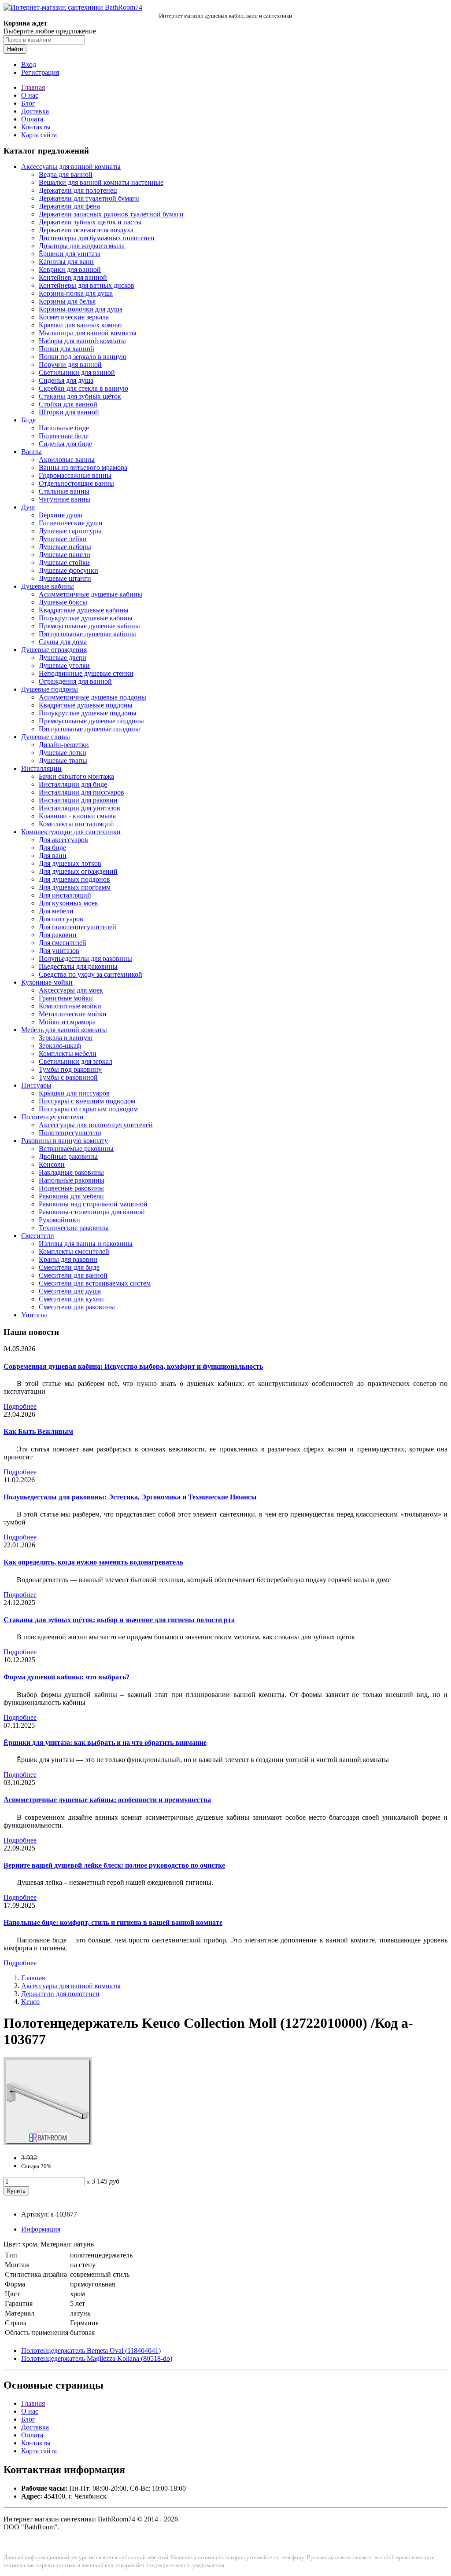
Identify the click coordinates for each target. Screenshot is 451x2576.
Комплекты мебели (68, 1053)
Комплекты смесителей (74, 1251)
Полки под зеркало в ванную (83, 357)
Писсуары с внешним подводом (87, 1101)
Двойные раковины (68, 1156)
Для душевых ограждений (78, 871)
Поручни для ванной (70, 365)
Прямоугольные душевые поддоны (91, 721)
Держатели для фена (69, 206)
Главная (33, 87)
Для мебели (56, 911)
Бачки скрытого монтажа (76, 776)
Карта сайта (39, 135)
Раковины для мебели (71, 1196)
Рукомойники (59, 1220)
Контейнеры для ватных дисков (87, 285)
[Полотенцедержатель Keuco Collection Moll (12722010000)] (48, 2143)
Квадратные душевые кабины (84, 610)
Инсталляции (41, 768)
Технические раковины (74, 1228)
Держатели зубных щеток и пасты (90, 222)
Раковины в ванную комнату (65, 1141)
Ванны (31, 452)
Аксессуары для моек (71, 990)
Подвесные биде (64, 436)
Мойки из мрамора (67, 1022)
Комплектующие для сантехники (71, 832)
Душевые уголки (64, 665)
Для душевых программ (75, 887)
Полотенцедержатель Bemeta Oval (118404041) (91, 2351)
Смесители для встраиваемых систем (95, 1283)
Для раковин (58, 935)
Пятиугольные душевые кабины (87, 634)
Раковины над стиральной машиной (93, 1204)
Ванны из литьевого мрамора (83, 467)
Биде (28, 420)
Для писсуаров (61, 919)
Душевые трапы (63, 760)
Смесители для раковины (77, 1307)
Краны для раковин (68, 1259)
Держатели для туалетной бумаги (89, 198)
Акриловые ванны (67, 460)
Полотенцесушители (52, 1117)
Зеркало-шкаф (60, 1046)
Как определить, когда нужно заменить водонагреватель (93, 1562)
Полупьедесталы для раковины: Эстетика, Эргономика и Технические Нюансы (130, 1497)
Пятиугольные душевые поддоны (89, 729)
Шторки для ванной (69, 412)
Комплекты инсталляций (76, 824)
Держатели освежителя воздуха (86, 230)
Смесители (38, 1236)
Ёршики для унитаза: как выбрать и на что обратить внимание (105, 1742)
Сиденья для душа (66, 380)
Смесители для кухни (71, 1299)
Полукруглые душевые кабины (86, 618)
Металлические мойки (73, 1014)
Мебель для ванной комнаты (64, 1030)
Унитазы (34, 1315)
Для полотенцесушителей (78, 927)
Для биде (52, 848)
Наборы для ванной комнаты (82, 341)
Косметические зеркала (74, 317)
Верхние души (61, 515)
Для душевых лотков (70, 863)
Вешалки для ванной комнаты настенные (101, 182)
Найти (15, 49)
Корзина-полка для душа (76, 293)
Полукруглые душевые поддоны (88, 713)
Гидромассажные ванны (75, 475)
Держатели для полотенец (78, 190)
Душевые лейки (63, 539)
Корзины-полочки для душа (81, 309)
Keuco (30, 2002)
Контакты (36, 127)
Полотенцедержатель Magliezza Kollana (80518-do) (97, 2358)
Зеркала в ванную (66, 1038)
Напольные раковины (72, 1180)
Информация (41, 2229)
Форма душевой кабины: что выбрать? (67, 1677)
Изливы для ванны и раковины (86, 1244)
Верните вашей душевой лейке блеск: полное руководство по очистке (114, 1865)
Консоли (52, 1164)
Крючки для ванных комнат (81, 325)
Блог (28, 103)
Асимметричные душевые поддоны (92, 697)
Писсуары (36, 1085)
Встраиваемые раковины (76, 1149)
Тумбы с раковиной (68, 1077)
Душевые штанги (65, 578)
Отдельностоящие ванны (76, 483)
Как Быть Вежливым (38, 1431)
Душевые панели (65, 555)
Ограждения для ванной (75, 681)
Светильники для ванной (77, 372)
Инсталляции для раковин (78, 800)
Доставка (35, 111)
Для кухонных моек (68, 903)
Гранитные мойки (66, 998)
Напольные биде (64, 428)
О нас (30, 95)
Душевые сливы (46, 737)
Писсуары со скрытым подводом (88, 1109)
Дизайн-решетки (64, 745)
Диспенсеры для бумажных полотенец (97, 238)
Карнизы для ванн (66, 262)
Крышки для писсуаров (74, 1093)
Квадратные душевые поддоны (86, 705)
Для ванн (53, 856)
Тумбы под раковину (70, 1069)
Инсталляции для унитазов (79, 808)
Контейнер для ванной (73, 277)
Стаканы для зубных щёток (80, 396)
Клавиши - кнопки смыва (77, 816)
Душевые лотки (63, 753)
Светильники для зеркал (76, 1061)
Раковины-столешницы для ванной (92, 1212)
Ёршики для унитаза (70, 254)
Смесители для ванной (73, 1275)
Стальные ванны (64, 491)
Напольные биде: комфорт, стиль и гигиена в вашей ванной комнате (113, 1922)
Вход (29, 64)
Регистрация (40, 72)
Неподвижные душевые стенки (86, 673)
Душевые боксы (63, 602)
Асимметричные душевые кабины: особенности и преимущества (107, 1800)
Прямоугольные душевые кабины (89, 626)
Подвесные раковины (71, 1188)
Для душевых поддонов (74, 879)
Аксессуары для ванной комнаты (71, 167)
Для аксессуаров (63, 840)
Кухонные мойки (47, 982)
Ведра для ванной (66, 174)
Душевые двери (63, 658)
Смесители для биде (69, 1267)
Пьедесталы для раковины (78, 966)
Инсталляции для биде (73, 784)
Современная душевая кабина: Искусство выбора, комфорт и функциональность (133, 1366)
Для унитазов (59, 951)
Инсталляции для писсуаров (81, 792)
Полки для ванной (67, 349)
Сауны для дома (63, 642)
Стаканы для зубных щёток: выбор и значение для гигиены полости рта (119, 1620)
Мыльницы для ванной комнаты (88, 333)
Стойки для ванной (68, 404)
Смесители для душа (70, 1291)
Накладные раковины (71, 1172)
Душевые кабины (48, 586)
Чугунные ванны (65, 499)
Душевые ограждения (54, 650)
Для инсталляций (65, 895)
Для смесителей (63, 943)
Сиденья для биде (65, 444)
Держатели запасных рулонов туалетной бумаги (111, 214)
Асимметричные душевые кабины (91, 594)
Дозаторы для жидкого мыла (82, 246)
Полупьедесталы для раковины (85, 958)
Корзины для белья (67, 301)
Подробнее (20, 1406)
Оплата (32, 119)
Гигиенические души (71, 523)
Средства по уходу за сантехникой (91, 974)
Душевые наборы (65, 547)
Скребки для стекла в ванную (83, 388)
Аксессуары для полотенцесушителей (96, 1125)
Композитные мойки (70, 1006)
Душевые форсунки (68, 570)
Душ (28, 507)
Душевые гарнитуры (70, 531)
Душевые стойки (64, 562)
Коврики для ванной (70, 269)
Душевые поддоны (50, 689)
